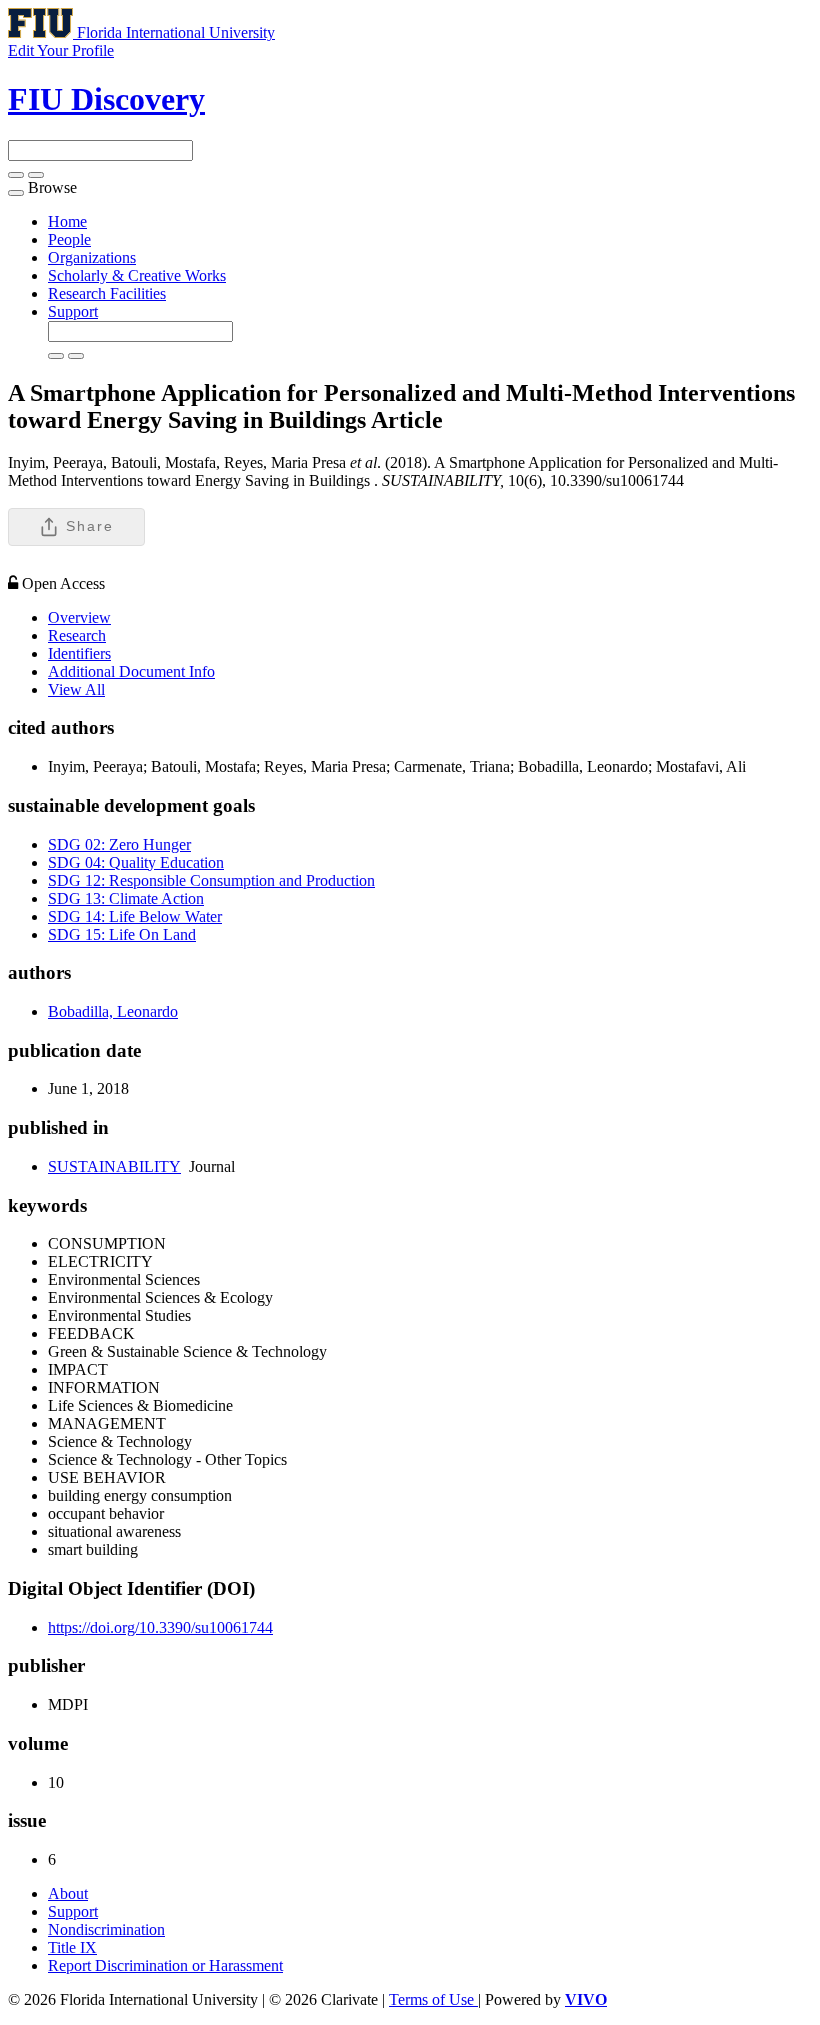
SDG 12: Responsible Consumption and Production (211, 880)
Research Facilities (107, 293)
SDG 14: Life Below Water (135, 916)
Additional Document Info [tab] (131, 671)
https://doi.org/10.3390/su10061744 (160, 1627)
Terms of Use (433, 1999)
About (68, 1893)
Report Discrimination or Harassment (165, 1965)
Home (67, 221)
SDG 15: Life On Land (122, 934)
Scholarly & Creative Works (137, 275)
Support (73, 311)
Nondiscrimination (106, 1929)
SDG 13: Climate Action (126, 898)
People (69, 239)
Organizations (92, 257)
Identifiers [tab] (79, 653)
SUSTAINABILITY (114, 1166)
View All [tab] (76, 689)
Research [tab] (77, 635)
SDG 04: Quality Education (136, 862)
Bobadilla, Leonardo (113, 1011)
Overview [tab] (79, 617)
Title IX (72, 1947)
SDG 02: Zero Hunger (119, 844)
